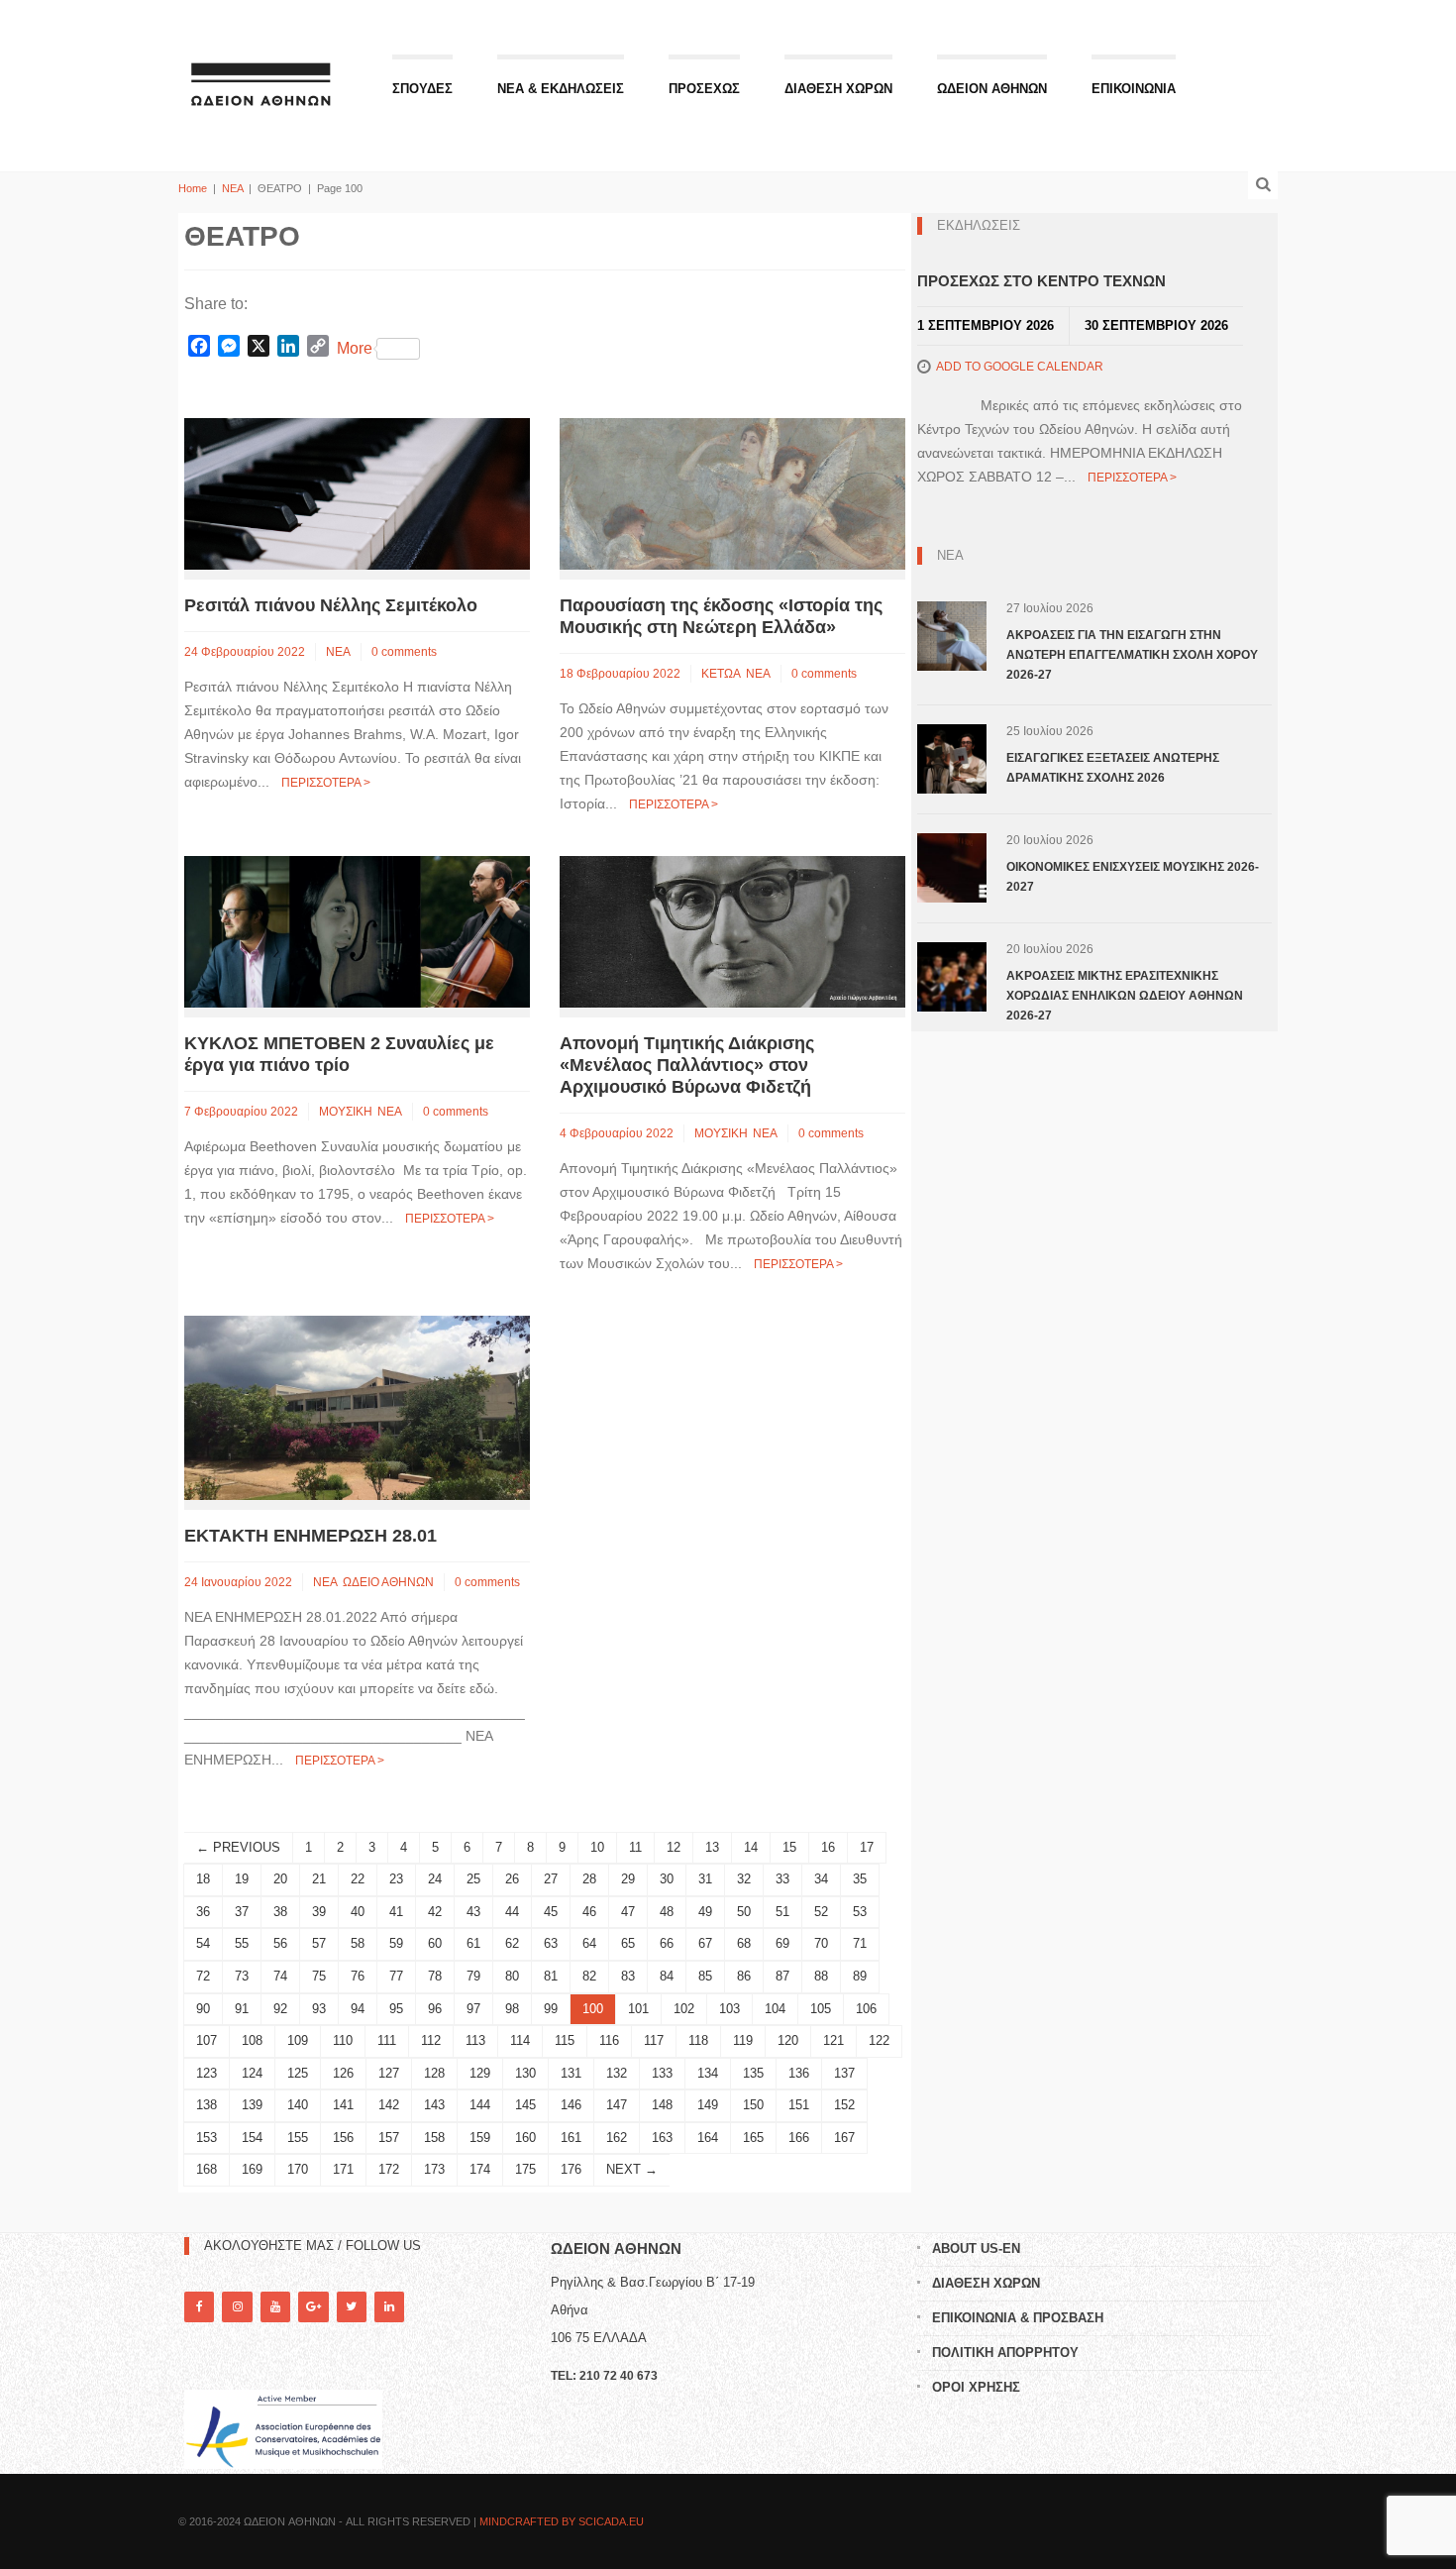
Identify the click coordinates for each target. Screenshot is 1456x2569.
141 (343, 2105)
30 (667, 1879)
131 (571, 2073)
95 (396, 2009)
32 (744, 1879)
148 (662, 2105)
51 (782, 1912)
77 (396, 1976)
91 (242, 2009)
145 (525, 2105)
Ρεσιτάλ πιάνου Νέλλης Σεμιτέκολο (331, 605)
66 (667, 1943)
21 (319, 1879)
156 (343, 2138)
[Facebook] (199, 2307)
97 (473, 2009)
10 (597, 1847)
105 (821, 2009)
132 (617, 2073)
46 (589, 1912)
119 (743, 2040)
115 (565, 2040)
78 (435, 1976)
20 (280, 1879)
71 (860, 1943)
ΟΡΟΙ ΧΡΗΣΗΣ (976, 2387)
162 (617, 2138)
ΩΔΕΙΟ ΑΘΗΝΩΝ (388, 1582)
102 (684, 2009)
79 (473, 1976)
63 (551, 1943)
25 (473, 1879)
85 (705, 1976)
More (355, 348)
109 (298, 2040)
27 (551, 1879)
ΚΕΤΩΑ (721, 674)
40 (358, 1912)
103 (729, 2009)
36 (203, 1912)
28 (589, 1879)
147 (617, 2105)
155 (298, 2138)
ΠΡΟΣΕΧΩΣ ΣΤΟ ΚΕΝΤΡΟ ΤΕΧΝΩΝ (1041, 281)
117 (654, 2040)
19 (242, 1879)
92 (280, 2009)
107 (207, 2040)
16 (828, 1847)
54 (203, 1943)
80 (512, 1976)
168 (207, 2169)
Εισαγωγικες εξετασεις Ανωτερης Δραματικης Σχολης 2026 (1113, 768)
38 (280, 1912)
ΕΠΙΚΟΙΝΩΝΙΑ (1134, 89)
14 (751, 1847)
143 (434, 2105)
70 (821, 1943)
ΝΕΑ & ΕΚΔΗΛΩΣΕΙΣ (561, 89)
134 (708, 2073)
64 (589, 1943)
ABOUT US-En (976, 2248)
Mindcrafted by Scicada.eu (562, 2521)
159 (480, 2138)
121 (833, 2040)
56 (280, 1943)
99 (551, 2009)
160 (525, 2138)
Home (193, 188)
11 (635, 1847)
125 (298, 2073)
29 (628, 1879)
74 (280, 1976)
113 (475, 2040)
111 (387, 2040)
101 (638, 2009)
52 (821, 1912)
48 (667, 1912)
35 (860, 1879)
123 (207, 2073)
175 (525, 2169)
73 (242, 1976)
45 (551, 1912)
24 (435, 1879)
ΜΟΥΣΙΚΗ (346, 1112)
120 (788, 2040)
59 (396, 1943)
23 (396, 1879)
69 (782, 1943)
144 (480, 2105)
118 (698, 2040)
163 (662, 2138)
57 (319, 1943)
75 (319, 1976)
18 (203, 1879)
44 (512, 1912)
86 (744, 1976)
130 (525, 2073)
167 (844, 2138)
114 (520, 2040)
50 (744, 1912)
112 (431, 2040)
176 (571, 2169)
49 (705, 1912)
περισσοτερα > (326, 783)
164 (708, 2138)
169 (252, 2169)
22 (358, 1879)
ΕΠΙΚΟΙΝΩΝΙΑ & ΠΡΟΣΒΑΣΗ (1018, 2318)
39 (319, 1912)
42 (435, 1912)
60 (435, 1943)
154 (252, 2138)
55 (242, 1943)
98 (512, 2009)
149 (708, 2105)
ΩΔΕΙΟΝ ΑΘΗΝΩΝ (992, 89)
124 (252, 2073)
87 (782, 1976)
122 (879, 2040)
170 (298, 2169)
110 (343, 2040)
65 (628, 1943)
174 (480, 2169)
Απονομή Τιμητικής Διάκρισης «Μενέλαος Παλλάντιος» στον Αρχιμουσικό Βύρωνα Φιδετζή (687, 1065)
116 (609, 2040)
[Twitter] (352, 2307)
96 (435, 2009)
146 (571, 2105)
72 (203, 1976)
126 (343, 2073)
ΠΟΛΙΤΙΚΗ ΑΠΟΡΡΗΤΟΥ (1005, 2353)
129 (480, 2073)
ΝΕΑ (232, 188)
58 (358, 1943)
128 (434, 2073)
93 (319, 2009)
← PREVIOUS (238, 1847)
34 (821, 1879)
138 (207, 2105)
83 (628, 1976)
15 (789, 1847)
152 (844, 2105)
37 (242, 1912)
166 (799, 2138)
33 (782, 1879)
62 (512, 1943)
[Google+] (313, 2307)
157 (389, 2138)
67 (705, 1943)
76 (358, 1976)
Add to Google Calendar (1020, 367)
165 (753, 2138)
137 (844, 2073)
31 (705, 1879)
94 (358, 2009)
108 (252, 2040)
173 (434, 2169)
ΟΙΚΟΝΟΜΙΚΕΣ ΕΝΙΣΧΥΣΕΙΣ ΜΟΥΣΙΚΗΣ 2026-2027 (1133, 877)
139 (252, 2105)
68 (744, 1943)
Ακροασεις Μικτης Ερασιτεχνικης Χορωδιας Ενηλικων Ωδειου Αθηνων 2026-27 (1125, 996)
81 (551, 1976)
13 (712, 1847)
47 (628, 1912)
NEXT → (632, 2169)
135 (753, 2073)
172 (389, 2169)
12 (674, 1847)
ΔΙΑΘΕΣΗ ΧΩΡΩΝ (838, 89)
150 (753, 2105)
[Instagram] (237, 2307)
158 (434, 2138)
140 (298, 2105)
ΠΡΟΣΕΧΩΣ (704, 89)
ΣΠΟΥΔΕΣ (422, 89)
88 (821, 1976)
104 (775, 2009)
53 (860, 1912)
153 (207, 2138)
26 (512, 1879)
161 (571, 2138)
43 (473, 1912)
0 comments (404, 652)
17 (867, 1847)
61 (473, 1943)
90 (203, 2009)
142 (389, 2105)
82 (589, 1976)
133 (662, 2073)
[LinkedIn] (389, 2307)
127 (389, 2073)
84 (667, 1976)
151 (799, 2105)
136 (799, 2073)
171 (343, 2169)
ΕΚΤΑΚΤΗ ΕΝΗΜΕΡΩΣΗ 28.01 (311, 1536)
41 (396, 1912)
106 (866, 2009)
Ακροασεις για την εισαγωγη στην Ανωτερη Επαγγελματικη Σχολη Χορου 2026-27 (1132, 655)
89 (860, 1976)
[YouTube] (275, 2307)
